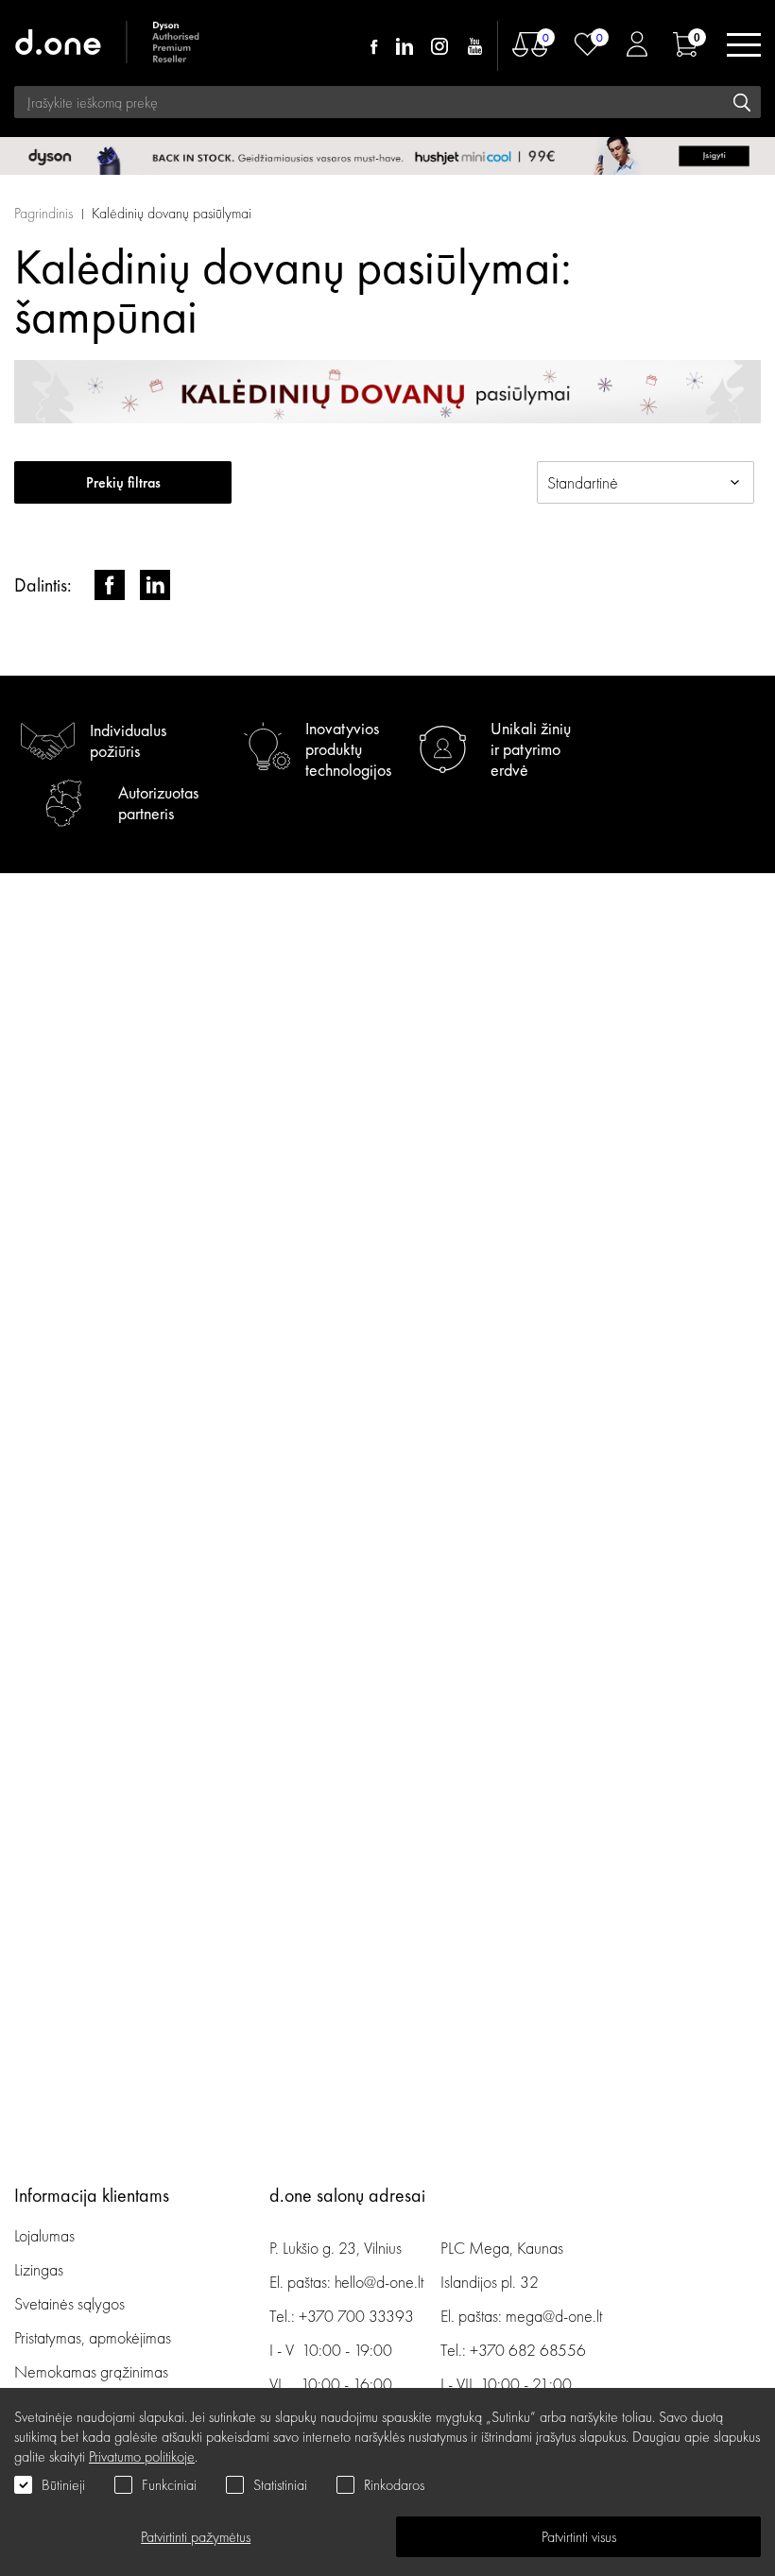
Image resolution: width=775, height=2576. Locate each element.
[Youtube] (474, 46)
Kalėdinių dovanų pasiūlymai (172, 213)
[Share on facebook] (110, 585)
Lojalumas (44, 2235)
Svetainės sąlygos (69, 2303)
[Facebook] (374, 46)
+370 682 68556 (528, 2350)
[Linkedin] (405, 46)
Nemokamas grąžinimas (91, 2371)
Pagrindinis (43, 213)
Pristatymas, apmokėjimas (93, 2337)
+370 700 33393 (356, 2316)
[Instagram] (439, 46)
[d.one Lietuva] (109, 45)
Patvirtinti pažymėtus (196, 2537)
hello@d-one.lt (379, 2282)
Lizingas (39, 2269)
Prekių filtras (123, 482)
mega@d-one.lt (554, 2316)
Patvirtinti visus (579, 2537)
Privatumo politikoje (142, 2456)
